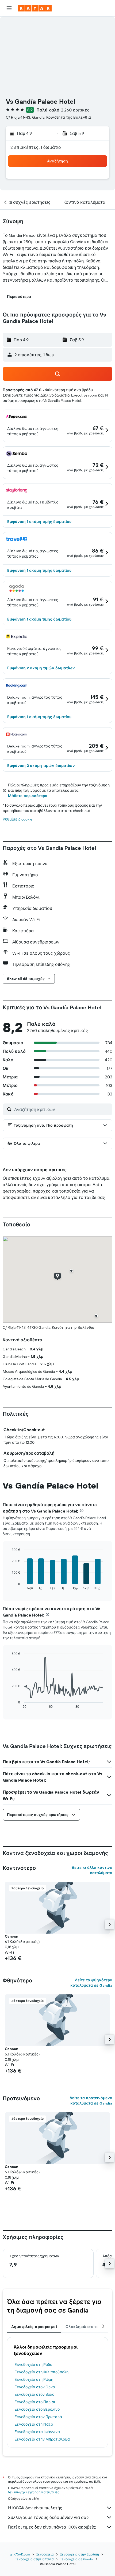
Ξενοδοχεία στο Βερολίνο (37, 2409)
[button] (9, 8)
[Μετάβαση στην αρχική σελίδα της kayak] (35, 8)
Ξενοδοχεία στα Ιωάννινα (37, 2432)
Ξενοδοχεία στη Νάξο (34, 2424)
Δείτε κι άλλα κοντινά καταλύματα (92, 1870)
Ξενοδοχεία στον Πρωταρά (38, 2417)
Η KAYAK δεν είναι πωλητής (35, 2508)
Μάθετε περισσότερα (28, 796)
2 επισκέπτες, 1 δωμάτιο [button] (36, 147)
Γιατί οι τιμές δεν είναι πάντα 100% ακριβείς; (52, 2527)
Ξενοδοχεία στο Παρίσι (35, 2402)
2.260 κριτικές (75, 110)
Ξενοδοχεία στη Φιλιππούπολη (42, 2372)
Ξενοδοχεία (45, 2554)
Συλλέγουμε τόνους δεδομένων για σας (48, 2517)
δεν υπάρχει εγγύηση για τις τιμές (34, 2492)
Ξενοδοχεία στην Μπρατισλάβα (42, 2439)
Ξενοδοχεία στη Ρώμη (34, 2379)
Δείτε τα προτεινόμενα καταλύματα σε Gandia (91, 2101)
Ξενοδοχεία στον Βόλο (34, 2394)
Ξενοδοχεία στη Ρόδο (33, 2365)
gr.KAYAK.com (20, 2554)
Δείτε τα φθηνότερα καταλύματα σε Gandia (91, 1983)
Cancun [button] (11, 1936)
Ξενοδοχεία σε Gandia (77, 2559)
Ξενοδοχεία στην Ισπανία (34, 2559)
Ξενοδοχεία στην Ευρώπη (80, 2554)
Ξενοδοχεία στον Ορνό (35, 2387)
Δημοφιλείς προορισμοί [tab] (34, 2327)
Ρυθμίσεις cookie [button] (18, 819)
